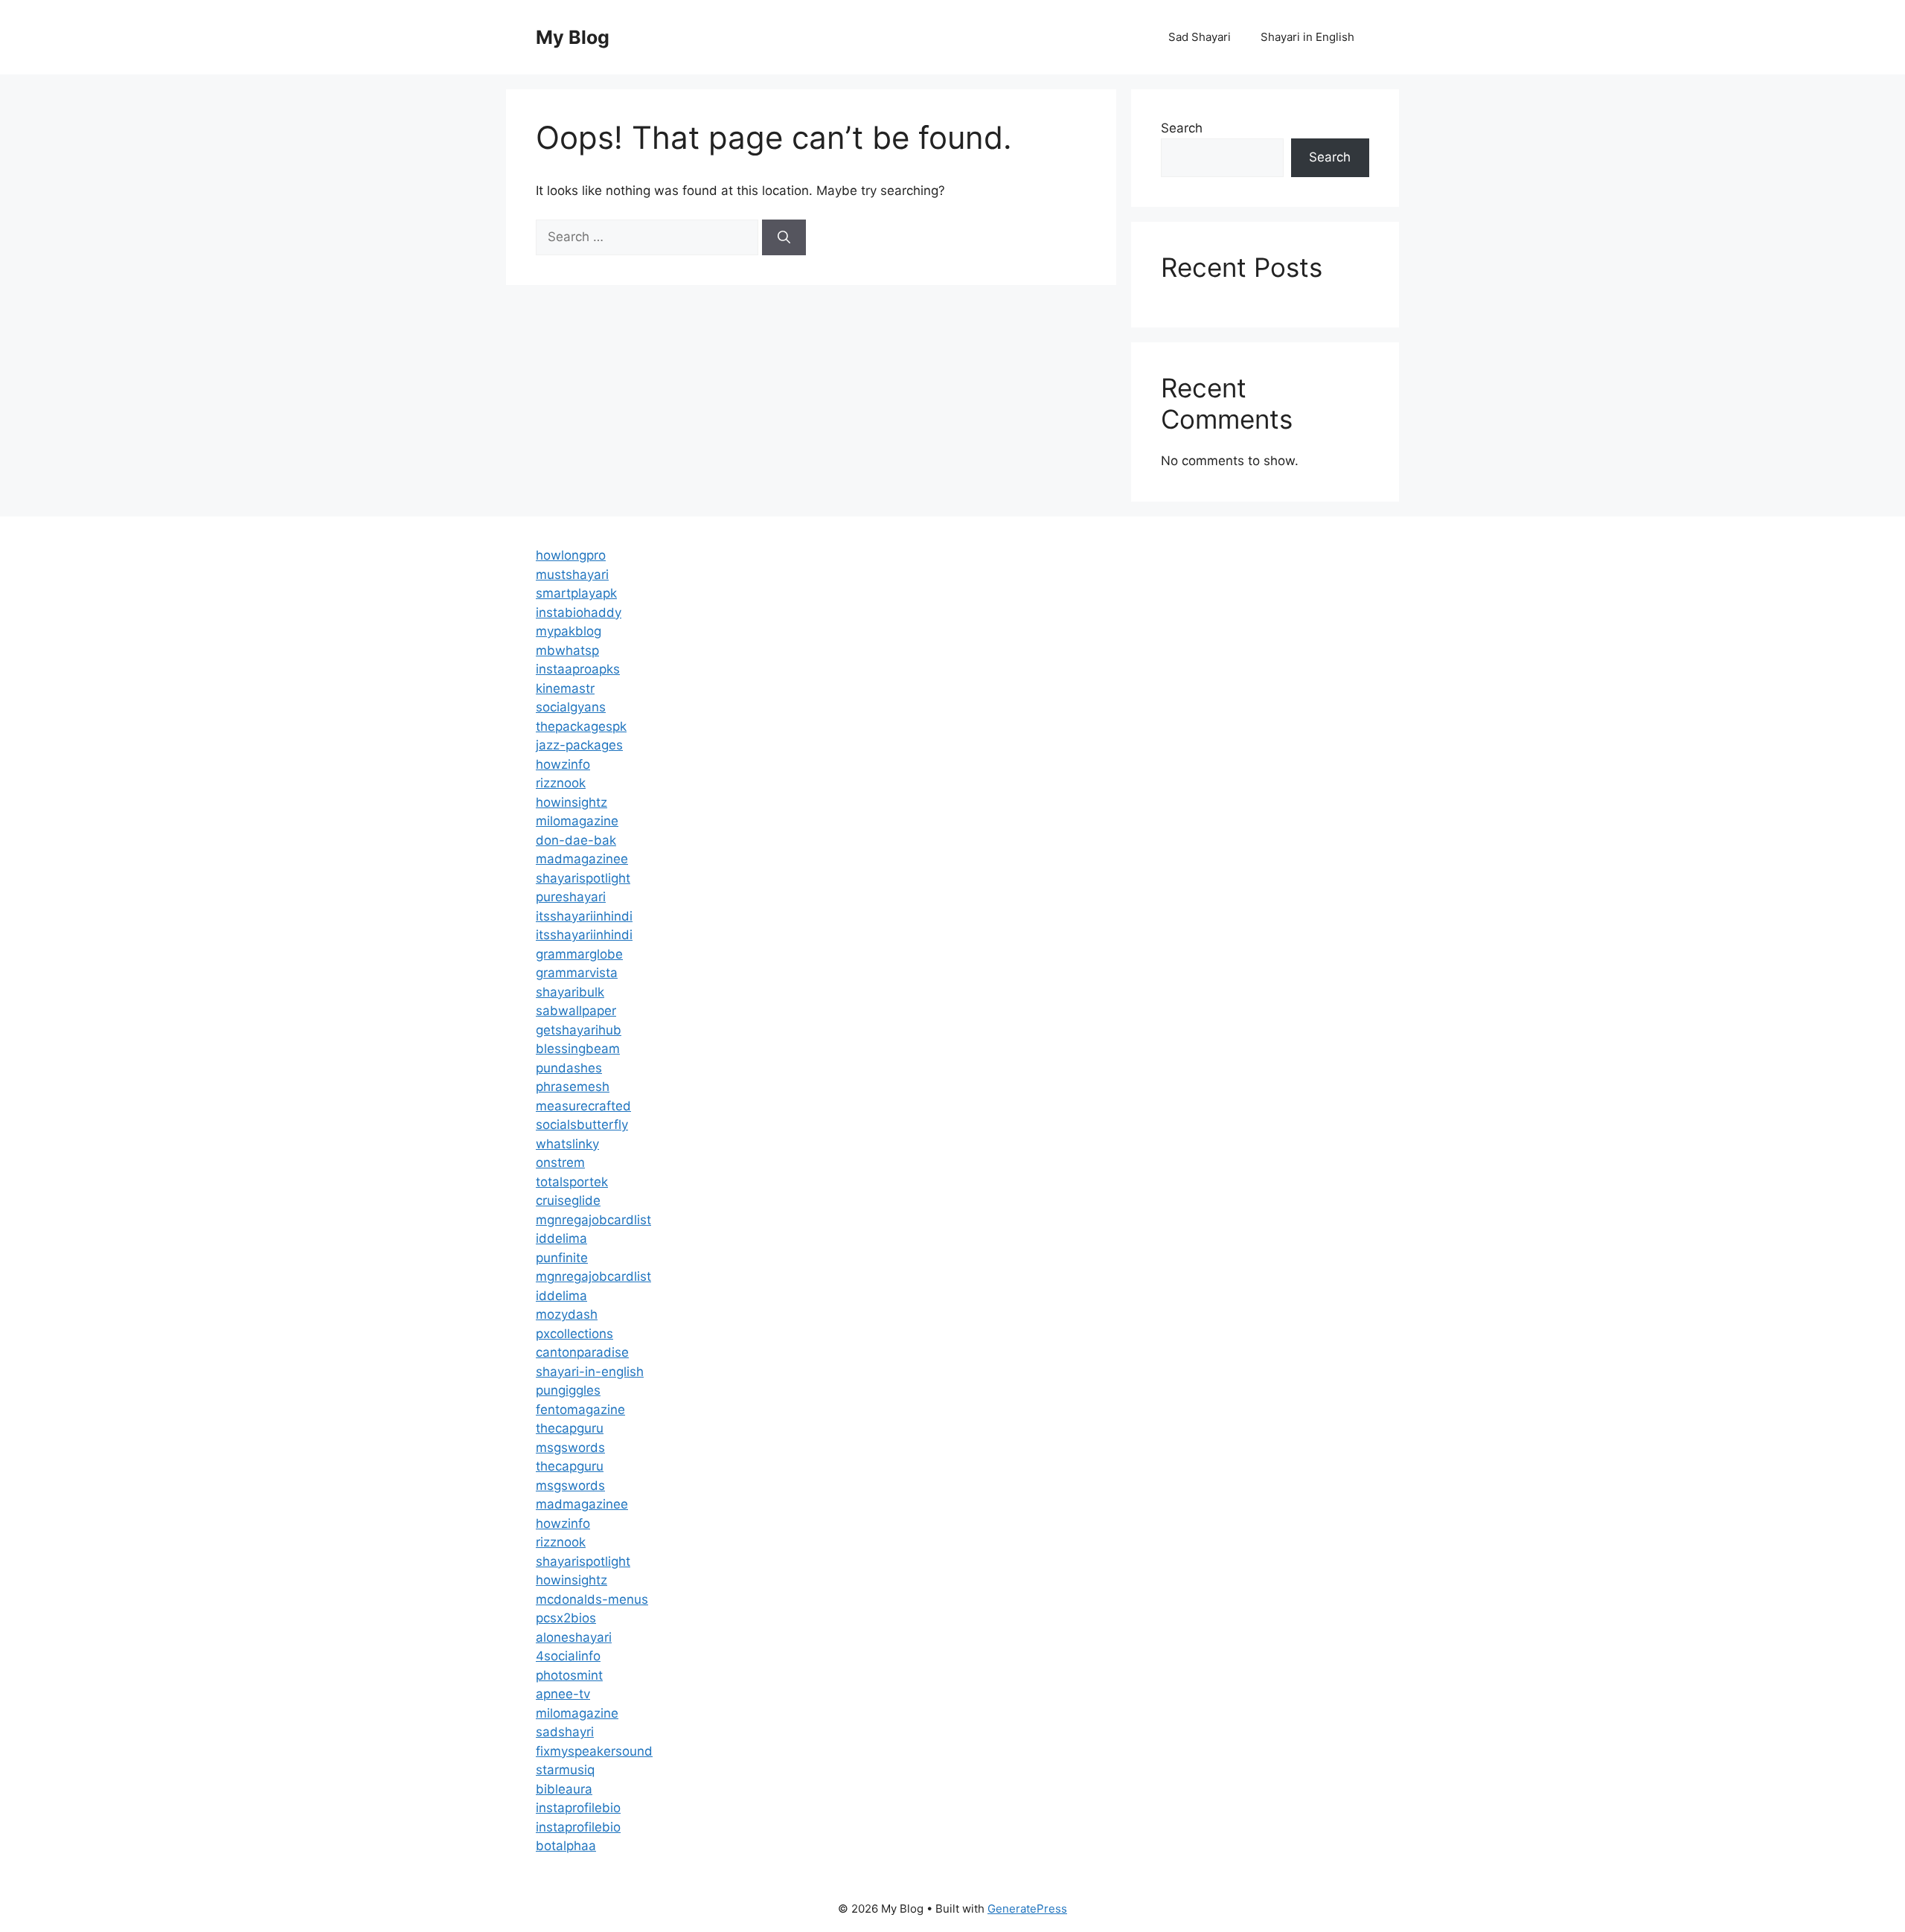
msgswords (570, 1448)
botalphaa (566, 1846)
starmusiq (565, 1770)
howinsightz (571, 802)
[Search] (784, 237)
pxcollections (574, 1334)
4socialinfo (568, 1656)
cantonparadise (582, 1352)
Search (1182, 128)
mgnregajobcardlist (593, 1220)
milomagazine (577, 821)
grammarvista (577, 973)
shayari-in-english (590, 1372)
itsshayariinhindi (584, 916)
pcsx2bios (566, 1618)
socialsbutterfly (582, 1125)
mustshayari (572, 575)
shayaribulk (570, 992)
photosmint (569, 1675)
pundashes (569, 1068)
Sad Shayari (1200, 37)
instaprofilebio (578, 1808)
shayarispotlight (583, 878)
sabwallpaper (576, 1011)
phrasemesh (573, 1087)
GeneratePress (1027, 1909)
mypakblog (569, 631)
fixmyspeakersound (594, 1751)
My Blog (573, 37)
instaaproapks (578, 669)
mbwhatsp (567, 650)
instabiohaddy (579, 612)
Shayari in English (1307, 37)
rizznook (561, 783)
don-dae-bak (576, 840)
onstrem (560, 1162)
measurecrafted (583, 1106)
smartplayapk (576, 593)
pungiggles (568, 1390)
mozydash (567, 1314)
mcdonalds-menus (592, 1599)
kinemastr (565, 688)
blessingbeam (578, 1049)
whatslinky (567, 1144)
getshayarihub (579, 1030)
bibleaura (564, 1789)
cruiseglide (568, 1200)
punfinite (562, 1258)
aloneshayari (574, 1637)
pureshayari (571, 897)
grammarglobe (579, 954)
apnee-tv (563, 1694)
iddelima (561, 1238)
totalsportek (572, 1182)
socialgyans (571, 707)
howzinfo (563, 764)
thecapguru (570, 1428)
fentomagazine (580, 1410)
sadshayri (565, 1732)
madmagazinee (582, 859)
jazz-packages (579, 745)
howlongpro (571, 555)
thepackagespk (581, 726)
